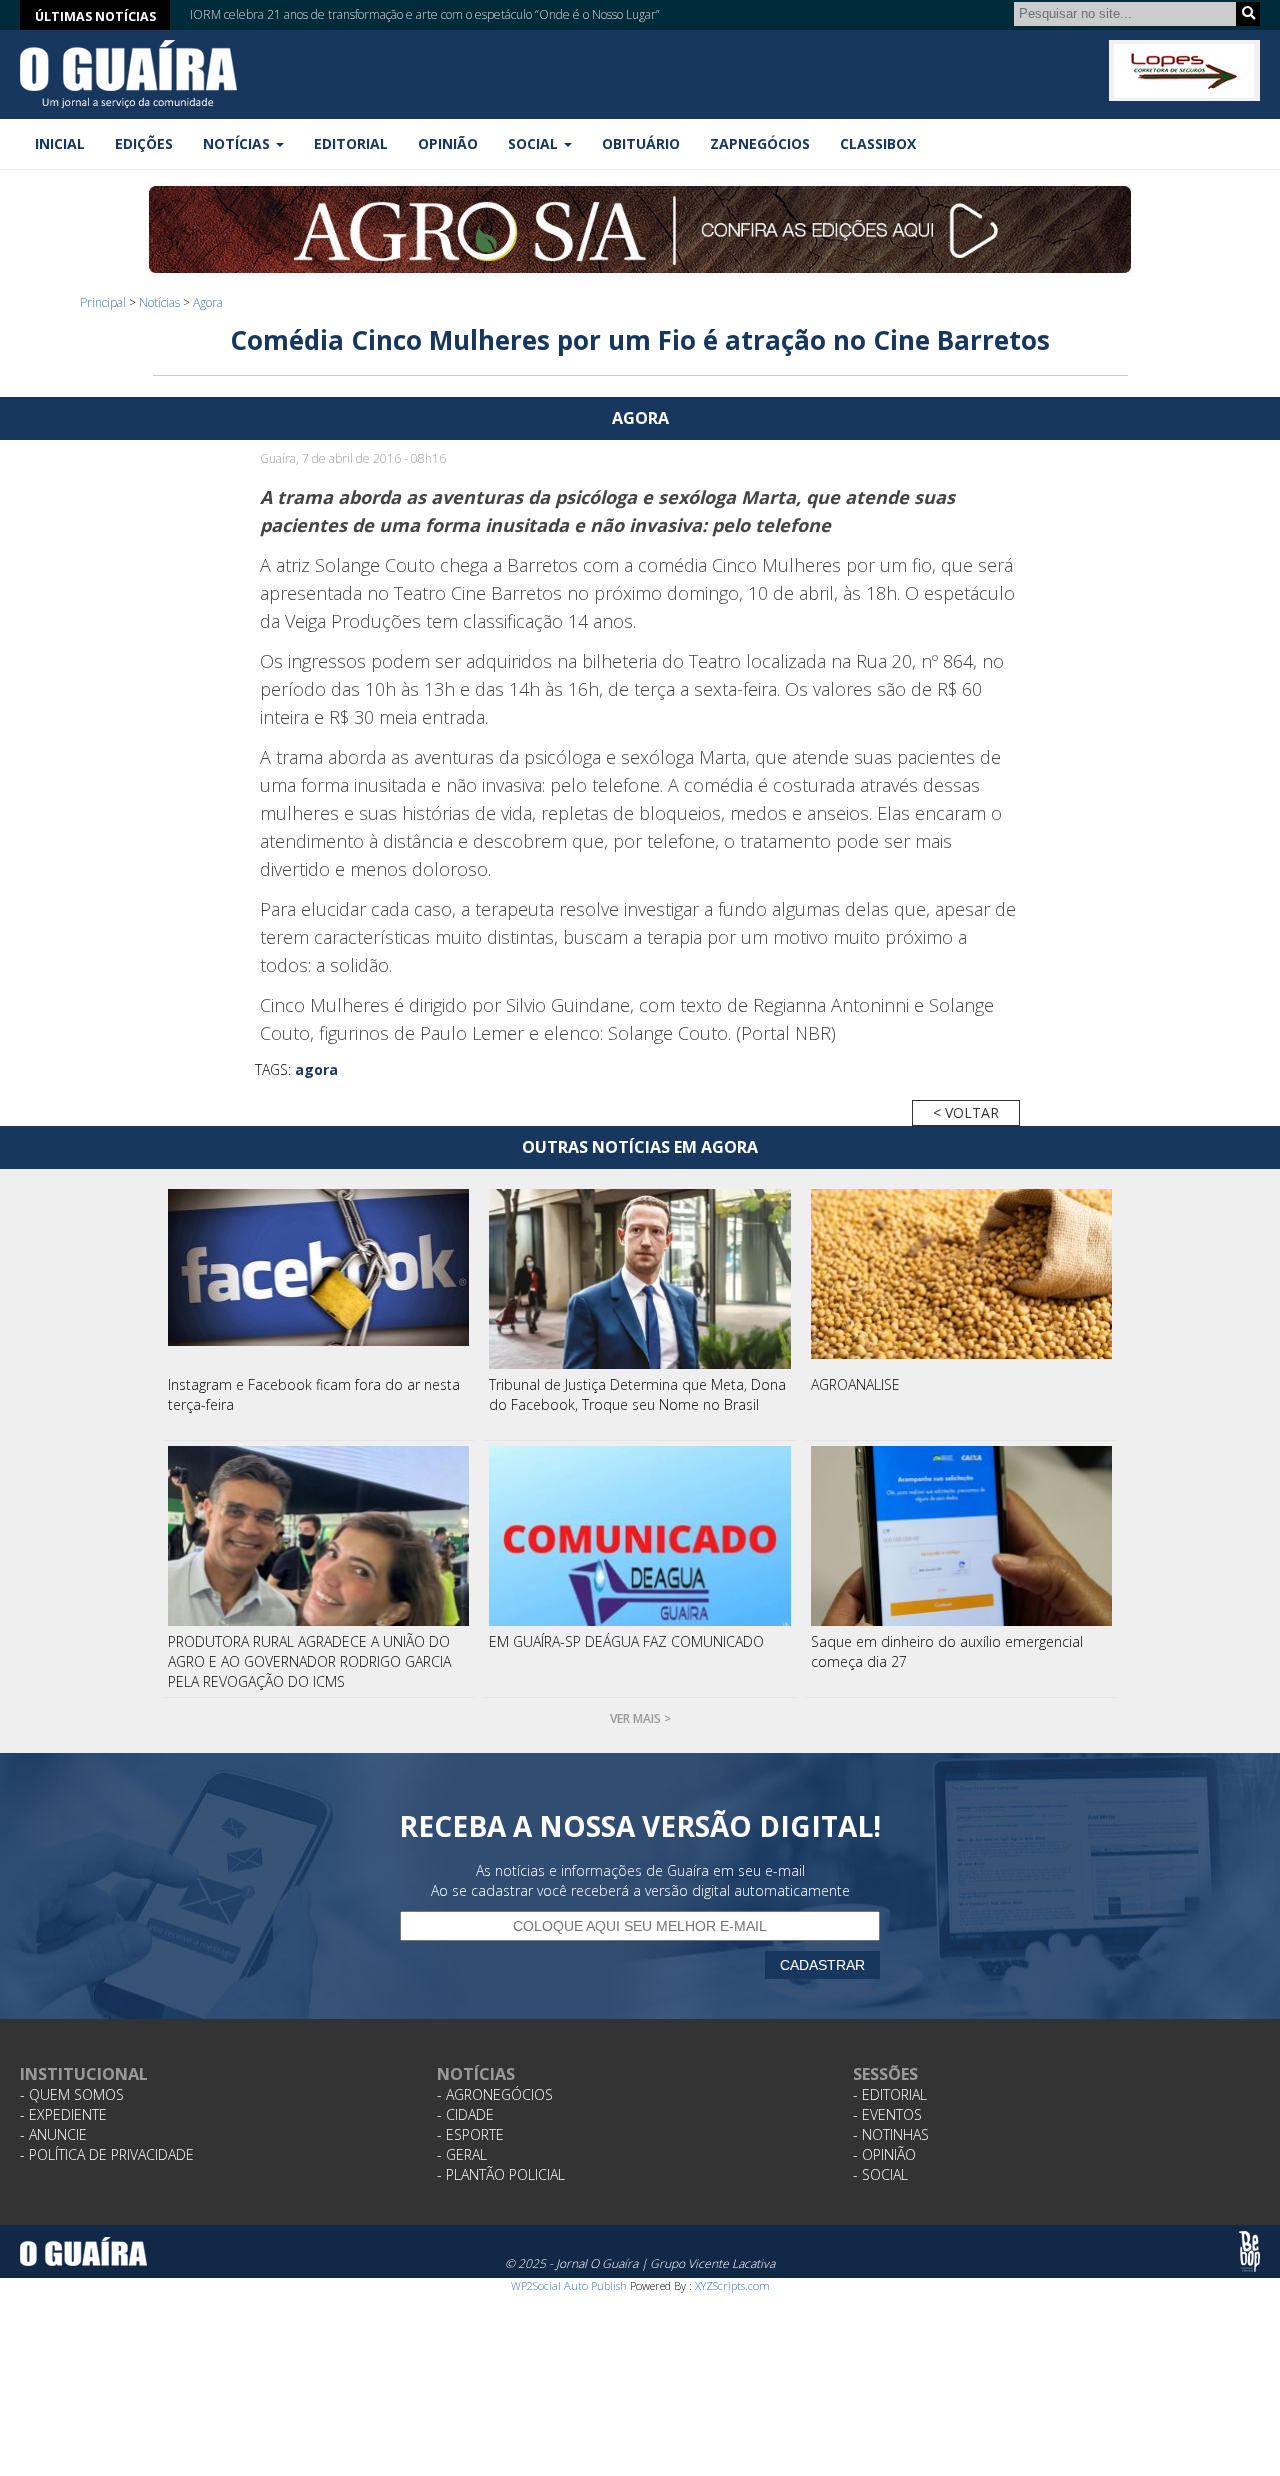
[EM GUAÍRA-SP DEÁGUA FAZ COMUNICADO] (640, 1536)
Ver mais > (640, 1718)
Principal (103, 302)
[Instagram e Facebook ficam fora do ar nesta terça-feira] (319, 1279)
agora (316, 1069)
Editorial (351, 143)
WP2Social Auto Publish (569, 2285)
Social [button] (535, 143)
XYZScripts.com (732, 2285)
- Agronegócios (495, 2094)
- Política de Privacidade (107, 2154)
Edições (144, 143)
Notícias (159, 302)
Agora (208, 302)
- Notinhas (891, 2134)
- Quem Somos (72, 2094)
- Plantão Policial (501, 2174)
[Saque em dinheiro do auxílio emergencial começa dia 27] (962, 1536)
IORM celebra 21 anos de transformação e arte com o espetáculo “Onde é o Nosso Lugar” (425, 12)
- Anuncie (53, 2134)
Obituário (641, 143)
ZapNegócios (760, 143)
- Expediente (63, 2114)
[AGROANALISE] (962, 1279)
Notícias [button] (238, 143)
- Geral (462, 2154)
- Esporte (470, 2134)
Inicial (60, 143)
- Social (880, 2174)
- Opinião (884, 2154)
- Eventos (887, 2114)
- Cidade (465, 2114)
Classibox (878, 143)
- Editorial (890, 2094)
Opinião (448, 143)
